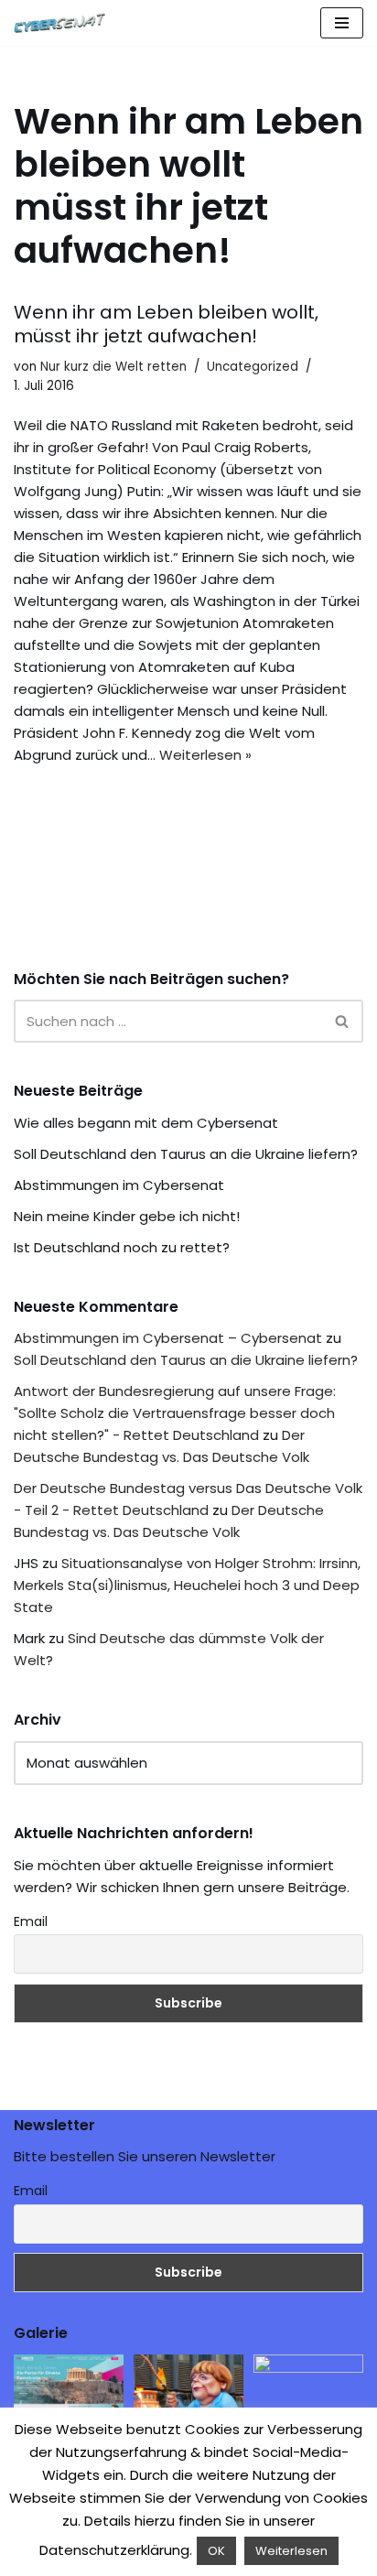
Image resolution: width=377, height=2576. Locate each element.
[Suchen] (343, 1021)
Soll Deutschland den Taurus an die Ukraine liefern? (186, 1154)
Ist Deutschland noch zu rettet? (122, 1247)
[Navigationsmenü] (342, 23)
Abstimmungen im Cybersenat (119, 1185)
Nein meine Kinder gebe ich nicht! (127, 1216)
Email (31, 1921)
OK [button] (216, 2551)
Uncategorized (253, 367)
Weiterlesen (291, 2551)
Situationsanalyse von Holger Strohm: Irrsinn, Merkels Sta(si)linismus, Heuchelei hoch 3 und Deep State (187, 1585)
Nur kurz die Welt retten (113, 367)
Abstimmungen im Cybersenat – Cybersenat (168, 1338)
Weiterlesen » (205, 755)
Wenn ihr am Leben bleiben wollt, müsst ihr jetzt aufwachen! (166, 324)
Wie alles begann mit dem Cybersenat (146, 1123)
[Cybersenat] (64, 23)
